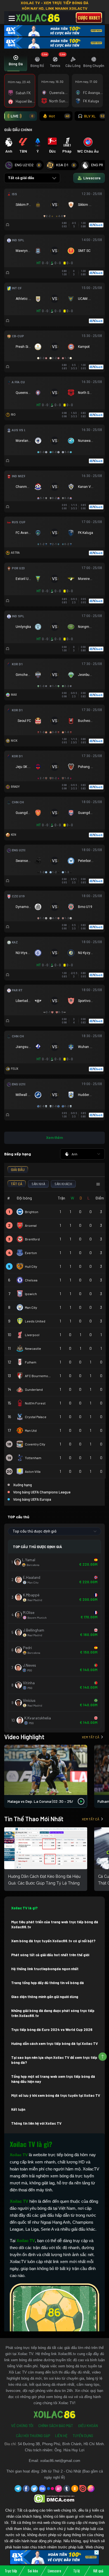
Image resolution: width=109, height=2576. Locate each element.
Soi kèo (33, 2571)
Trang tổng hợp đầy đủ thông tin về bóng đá (48, 1983)
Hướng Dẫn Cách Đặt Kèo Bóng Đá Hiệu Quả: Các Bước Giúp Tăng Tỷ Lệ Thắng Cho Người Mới (44, 1883)
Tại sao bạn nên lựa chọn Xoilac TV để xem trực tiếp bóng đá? (54, 2060)
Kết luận (18, 2109)
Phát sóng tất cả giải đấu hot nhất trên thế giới (50, 1955)
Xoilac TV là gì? (24, 1908)
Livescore (54, 2571)
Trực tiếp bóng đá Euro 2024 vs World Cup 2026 (52, 2030)
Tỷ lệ (76, 2571)
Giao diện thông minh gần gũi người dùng (45, 1997)
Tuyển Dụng (83, 2436)
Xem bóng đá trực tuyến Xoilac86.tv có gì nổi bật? (53, 1941)
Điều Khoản (88, 2426)
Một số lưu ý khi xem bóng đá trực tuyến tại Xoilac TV (56, 2095)
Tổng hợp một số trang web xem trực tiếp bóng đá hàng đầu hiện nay (53, 2079)
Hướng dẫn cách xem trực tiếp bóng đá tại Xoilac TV (54, 2044)
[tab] (16, 62)
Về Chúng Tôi (22, 2426)
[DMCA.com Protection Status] (55, 2498)
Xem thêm (54, 1138)
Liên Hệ (61, 2436)
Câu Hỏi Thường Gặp (33, 2436)
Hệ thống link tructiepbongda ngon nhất (45, 1969)
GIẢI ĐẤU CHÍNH (18, 130)
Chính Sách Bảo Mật (56, 2426)
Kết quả (98, 2571)
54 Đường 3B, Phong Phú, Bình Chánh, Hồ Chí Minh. (61, 2444)
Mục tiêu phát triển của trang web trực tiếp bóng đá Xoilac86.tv (55, 1924)
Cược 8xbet (89, 18)
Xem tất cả (91, 1737)
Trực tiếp (11, 2571)
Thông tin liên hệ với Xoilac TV (36, 2123)
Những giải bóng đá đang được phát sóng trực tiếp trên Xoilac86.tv (53, 2013)
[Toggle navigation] (12, 18)
